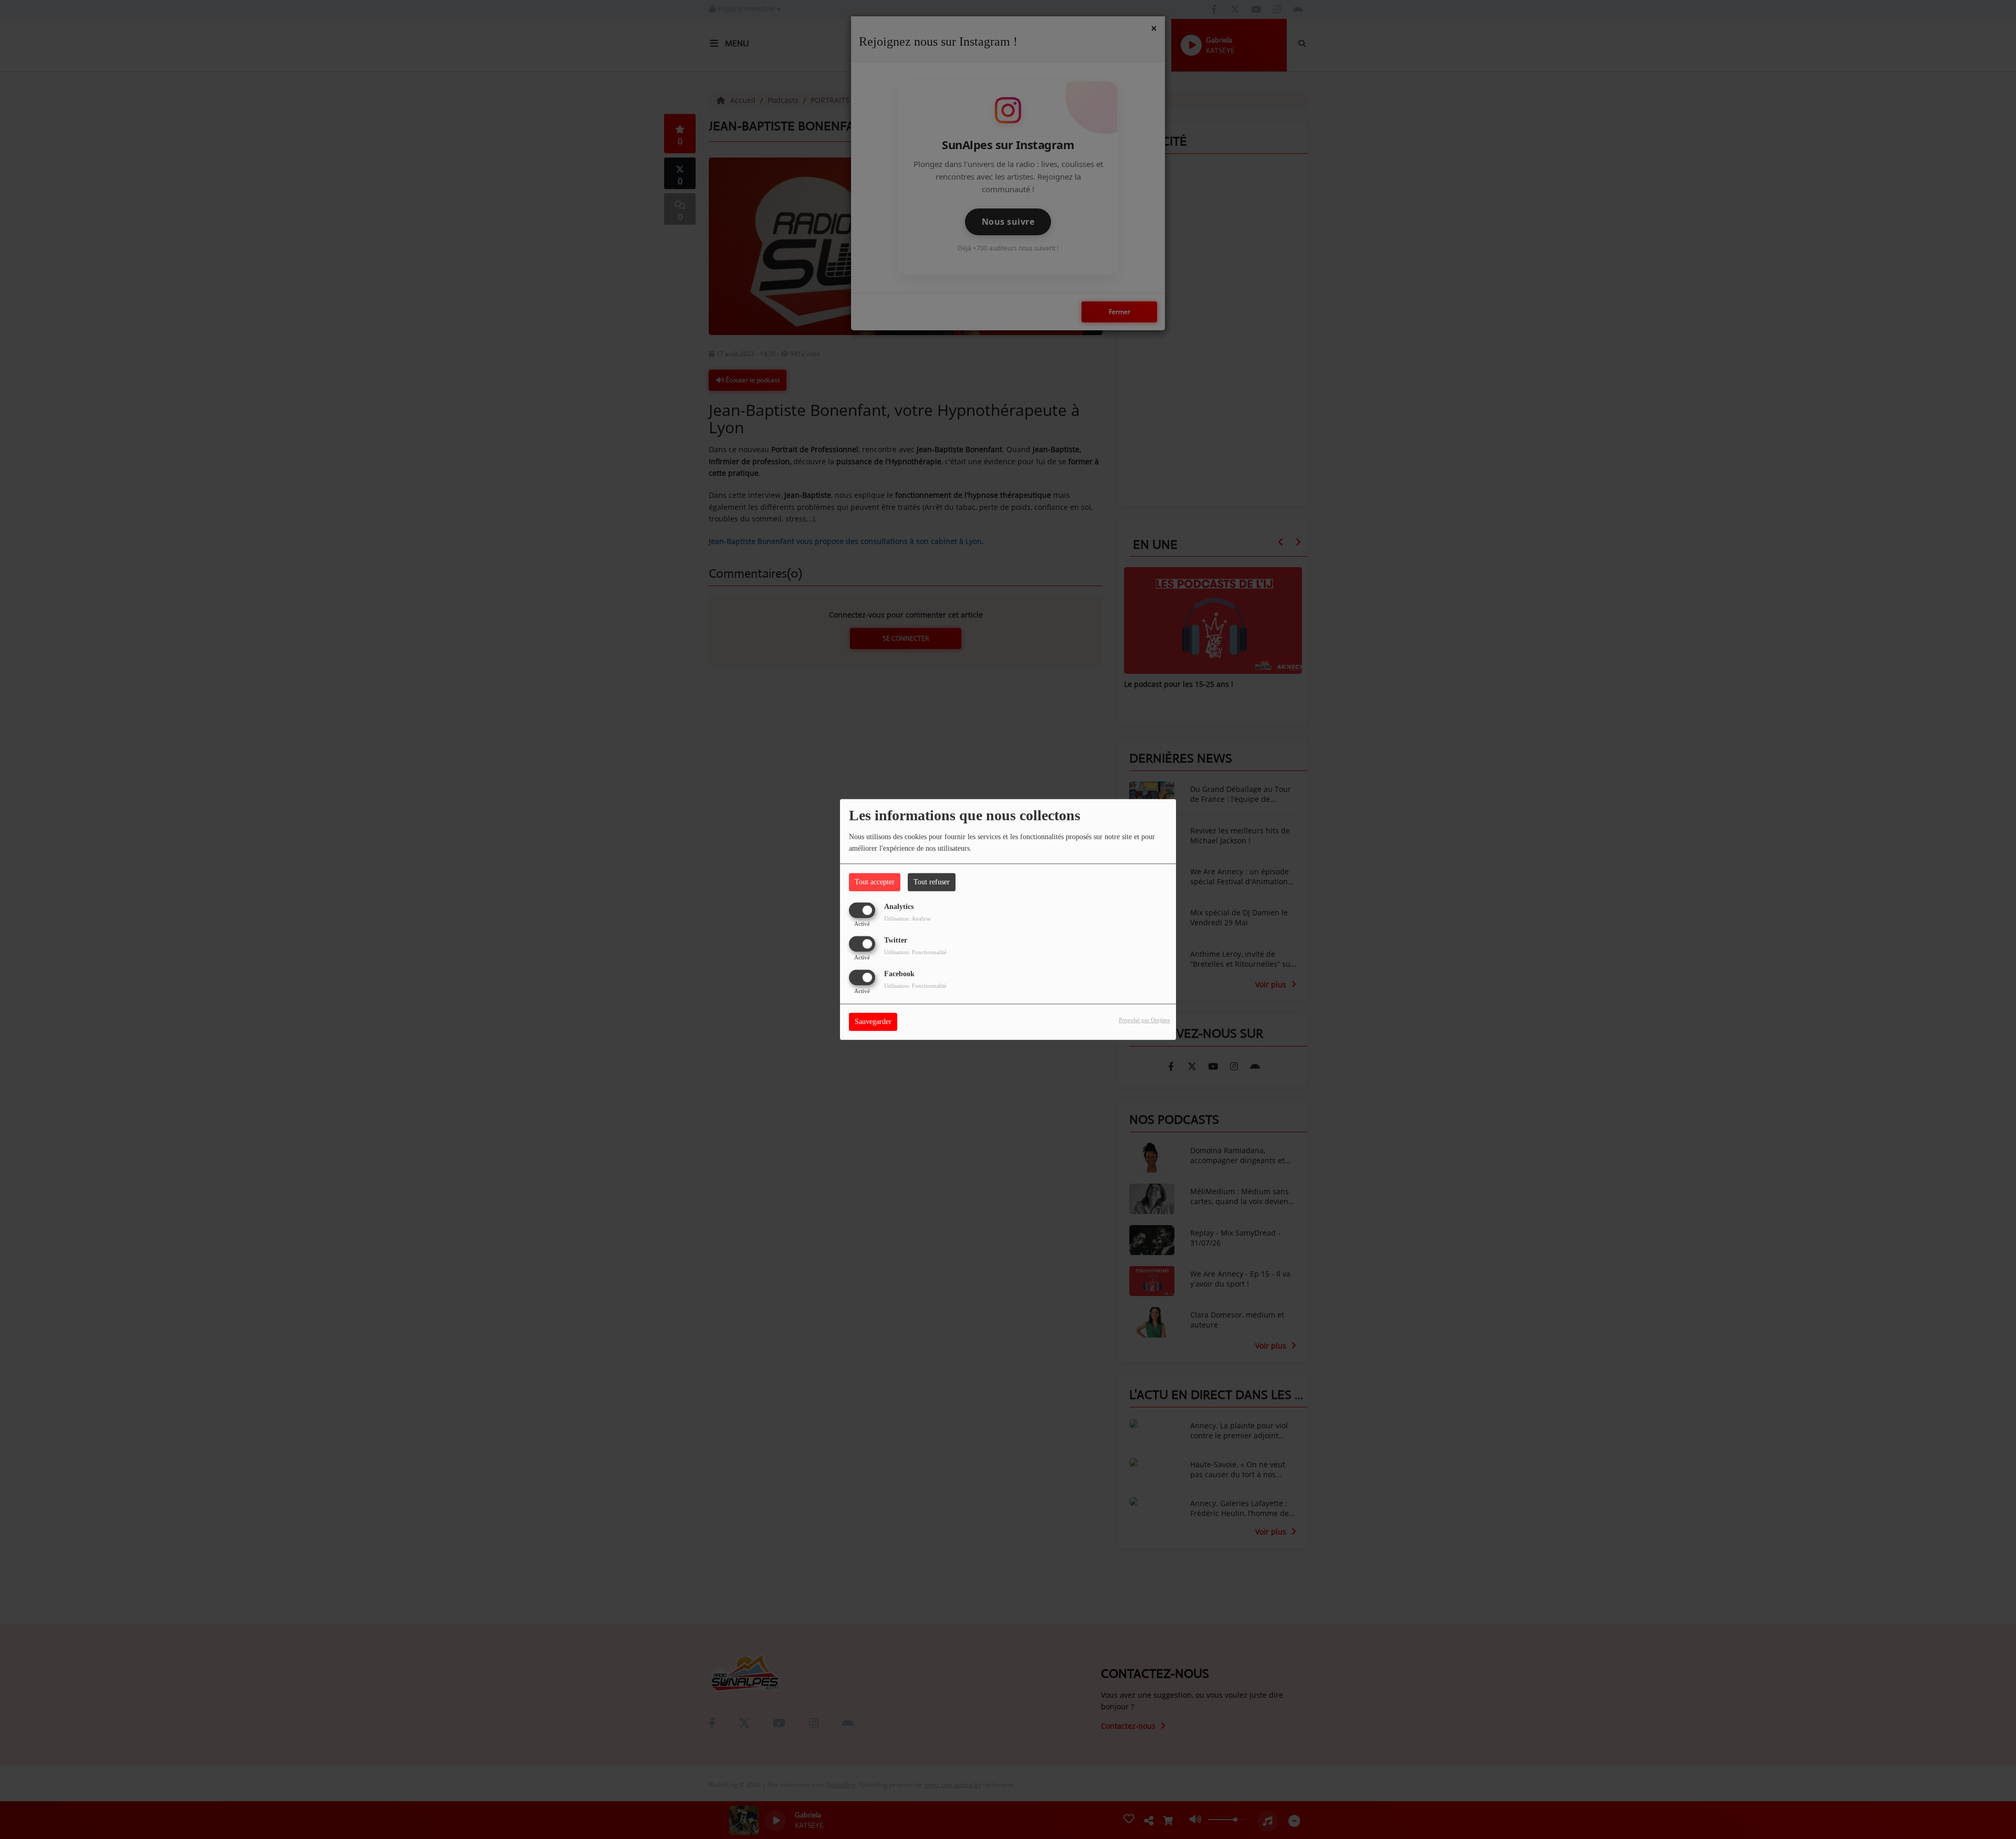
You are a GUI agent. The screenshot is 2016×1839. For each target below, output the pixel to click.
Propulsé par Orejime (1144, 1020)
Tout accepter (875, 882)
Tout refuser (932, 882)
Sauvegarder (873, 1022)
